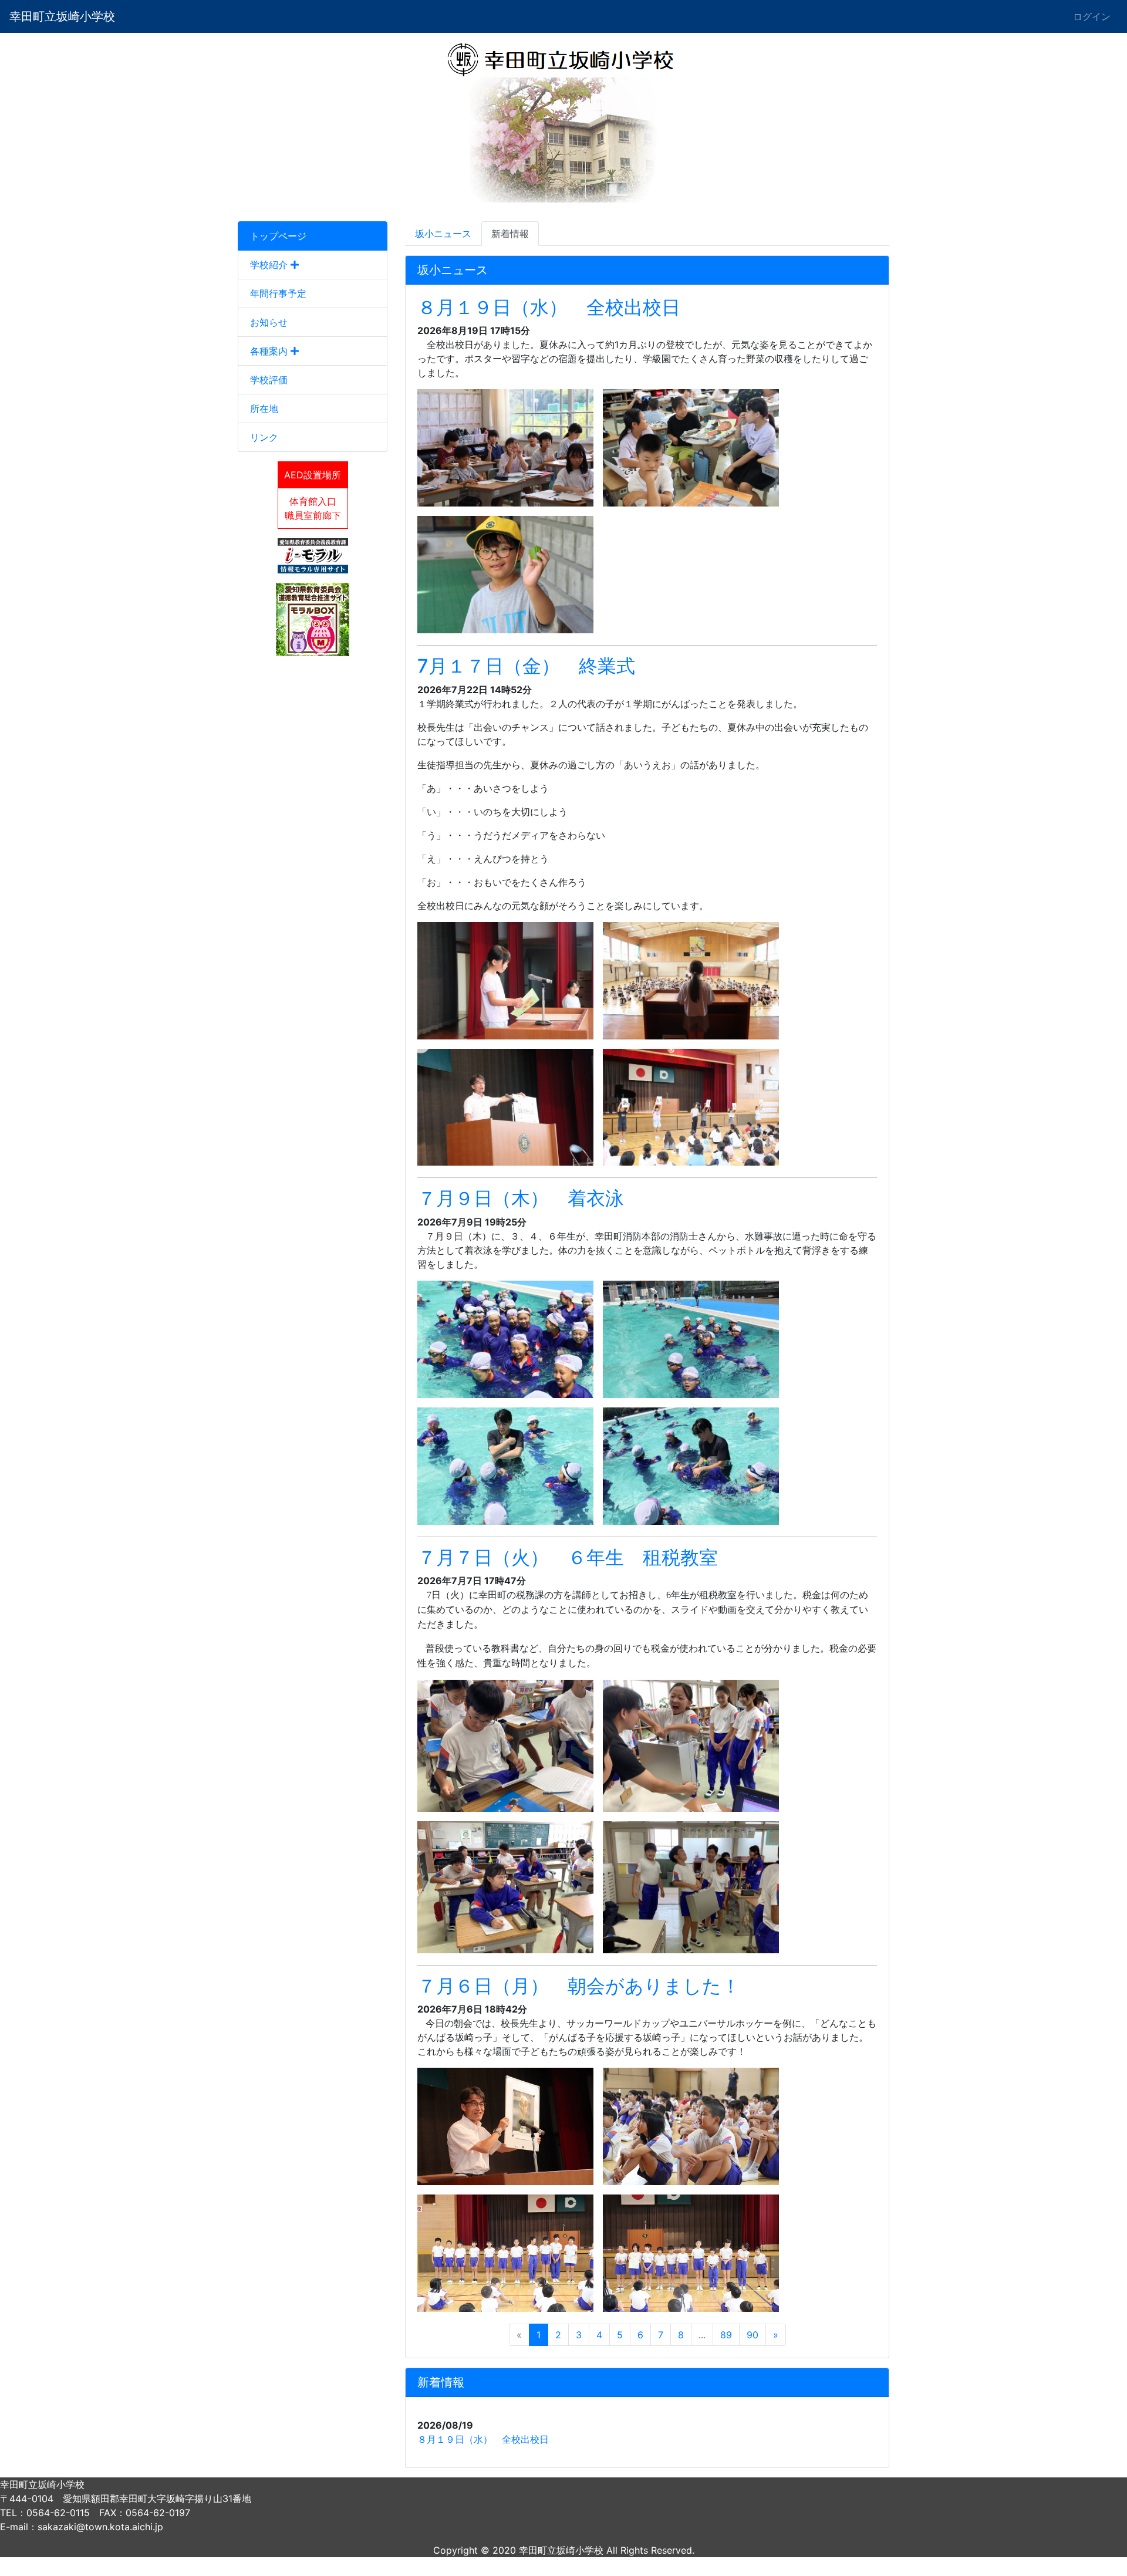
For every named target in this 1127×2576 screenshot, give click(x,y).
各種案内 (270, 351)
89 (726, 2335)
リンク (264, 437)
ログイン (1092, 16)
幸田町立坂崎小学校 (62, 16)
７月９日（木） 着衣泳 (521, 1198)
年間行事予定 (278, 293)
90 (753, 2335)
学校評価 (269, 380)
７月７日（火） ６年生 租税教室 (568, 1557)
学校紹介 (270, 265)
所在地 (264, 408)
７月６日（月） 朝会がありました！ (579, 1986)
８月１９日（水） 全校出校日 (549, 307)
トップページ (278, 236)
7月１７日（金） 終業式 (526, 666)
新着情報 (510, 234)
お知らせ (269, 322)
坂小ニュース (443, 234)
